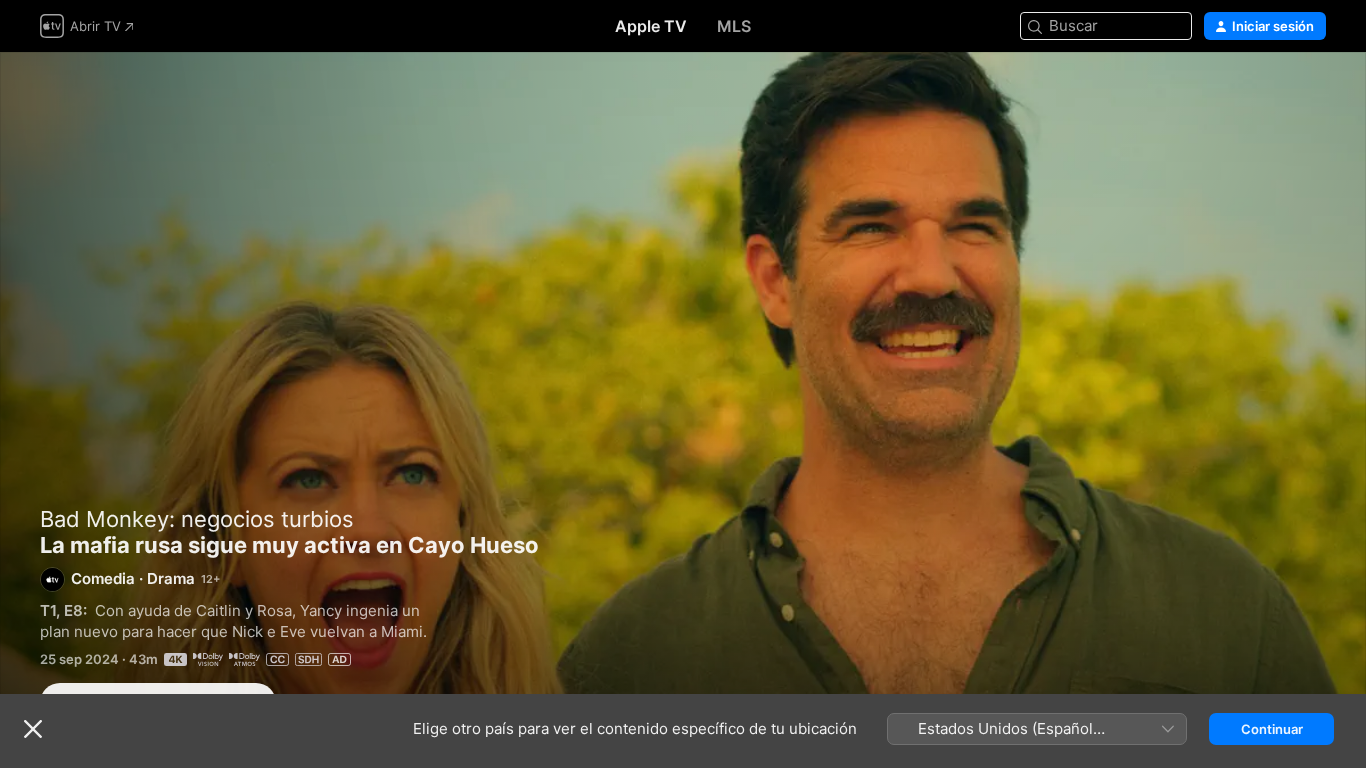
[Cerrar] (33, 729)
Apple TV (651, 26)
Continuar (1272, 729)
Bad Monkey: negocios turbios (197, 519)
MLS (734, 26)
